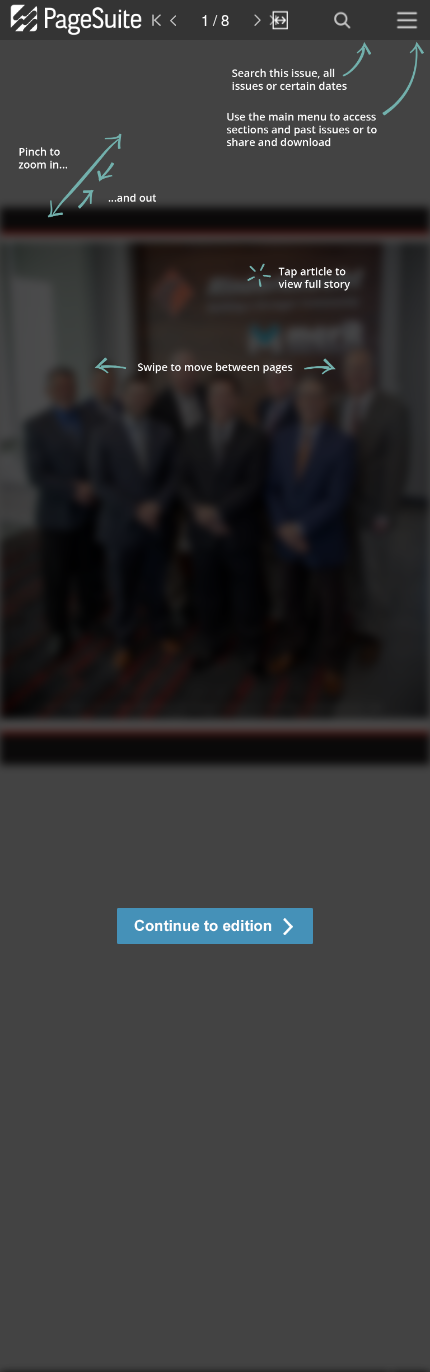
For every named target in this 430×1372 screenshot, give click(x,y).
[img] (215, 706)
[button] (215, 928)
